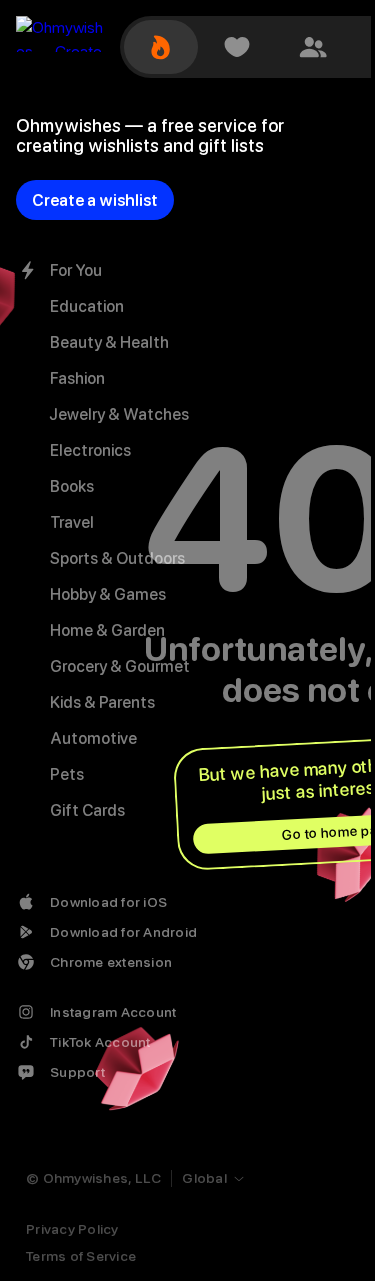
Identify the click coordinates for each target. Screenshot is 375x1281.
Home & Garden (107, 630)
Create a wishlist (95, 200)
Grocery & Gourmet (120, 666)
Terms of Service (81, 1256)
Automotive (93, 738)
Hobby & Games (108, 594)
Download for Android (123, 932)
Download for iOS (108, 902)
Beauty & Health (109, 342)
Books (72, 486)
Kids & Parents (102, 702)
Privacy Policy (72, 1229)
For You (76, 270)
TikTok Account (100, 1042)
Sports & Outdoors (117, 558)
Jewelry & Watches (119, 414)
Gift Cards (87, 810)
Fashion (77, 378)
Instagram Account (113, 1012)
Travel (72, 522)
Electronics (90, 450)
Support (77, 1072)
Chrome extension (111, 962)
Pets (67, 774)
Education (87, 306)
